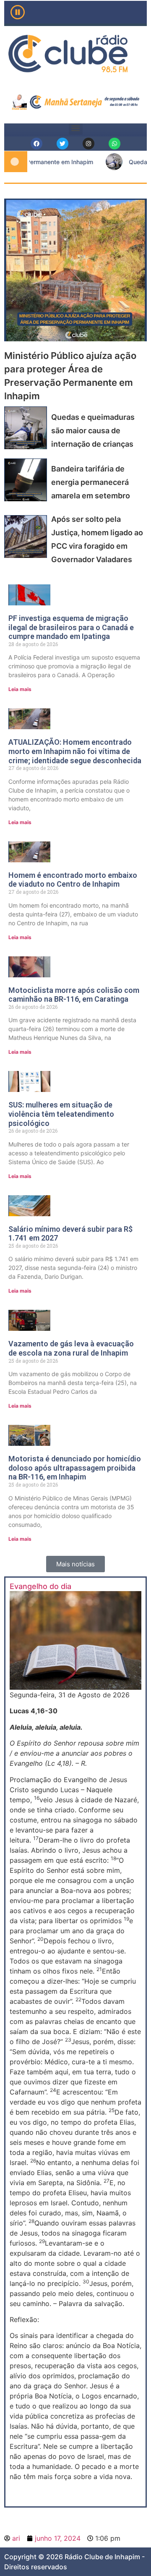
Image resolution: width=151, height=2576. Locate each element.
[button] (76, 128)
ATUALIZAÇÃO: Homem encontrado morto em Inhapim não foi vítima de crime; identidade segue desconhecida (75, 751)
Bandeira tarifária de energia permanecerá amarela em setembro (91, 482)
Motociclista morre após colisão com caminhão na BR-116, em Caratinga (74, 995)
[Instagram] (89, 144)
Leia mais (20, 690)
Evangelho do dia (40, 1586)
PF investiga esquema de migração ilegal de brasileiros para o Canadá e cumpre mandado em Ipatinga (71, 627)
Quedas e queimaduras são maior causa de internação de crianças (93, 431)
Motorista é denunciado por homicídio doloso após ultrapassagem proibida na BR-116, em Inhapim (75, 1468)
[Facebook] (36, 144)
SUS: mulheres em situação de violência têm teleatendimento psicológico (61, 1114)
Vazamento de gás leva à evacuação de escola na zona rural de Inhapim (71, 1349)
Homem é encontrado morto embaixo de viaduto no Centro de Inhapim (73, 880)
